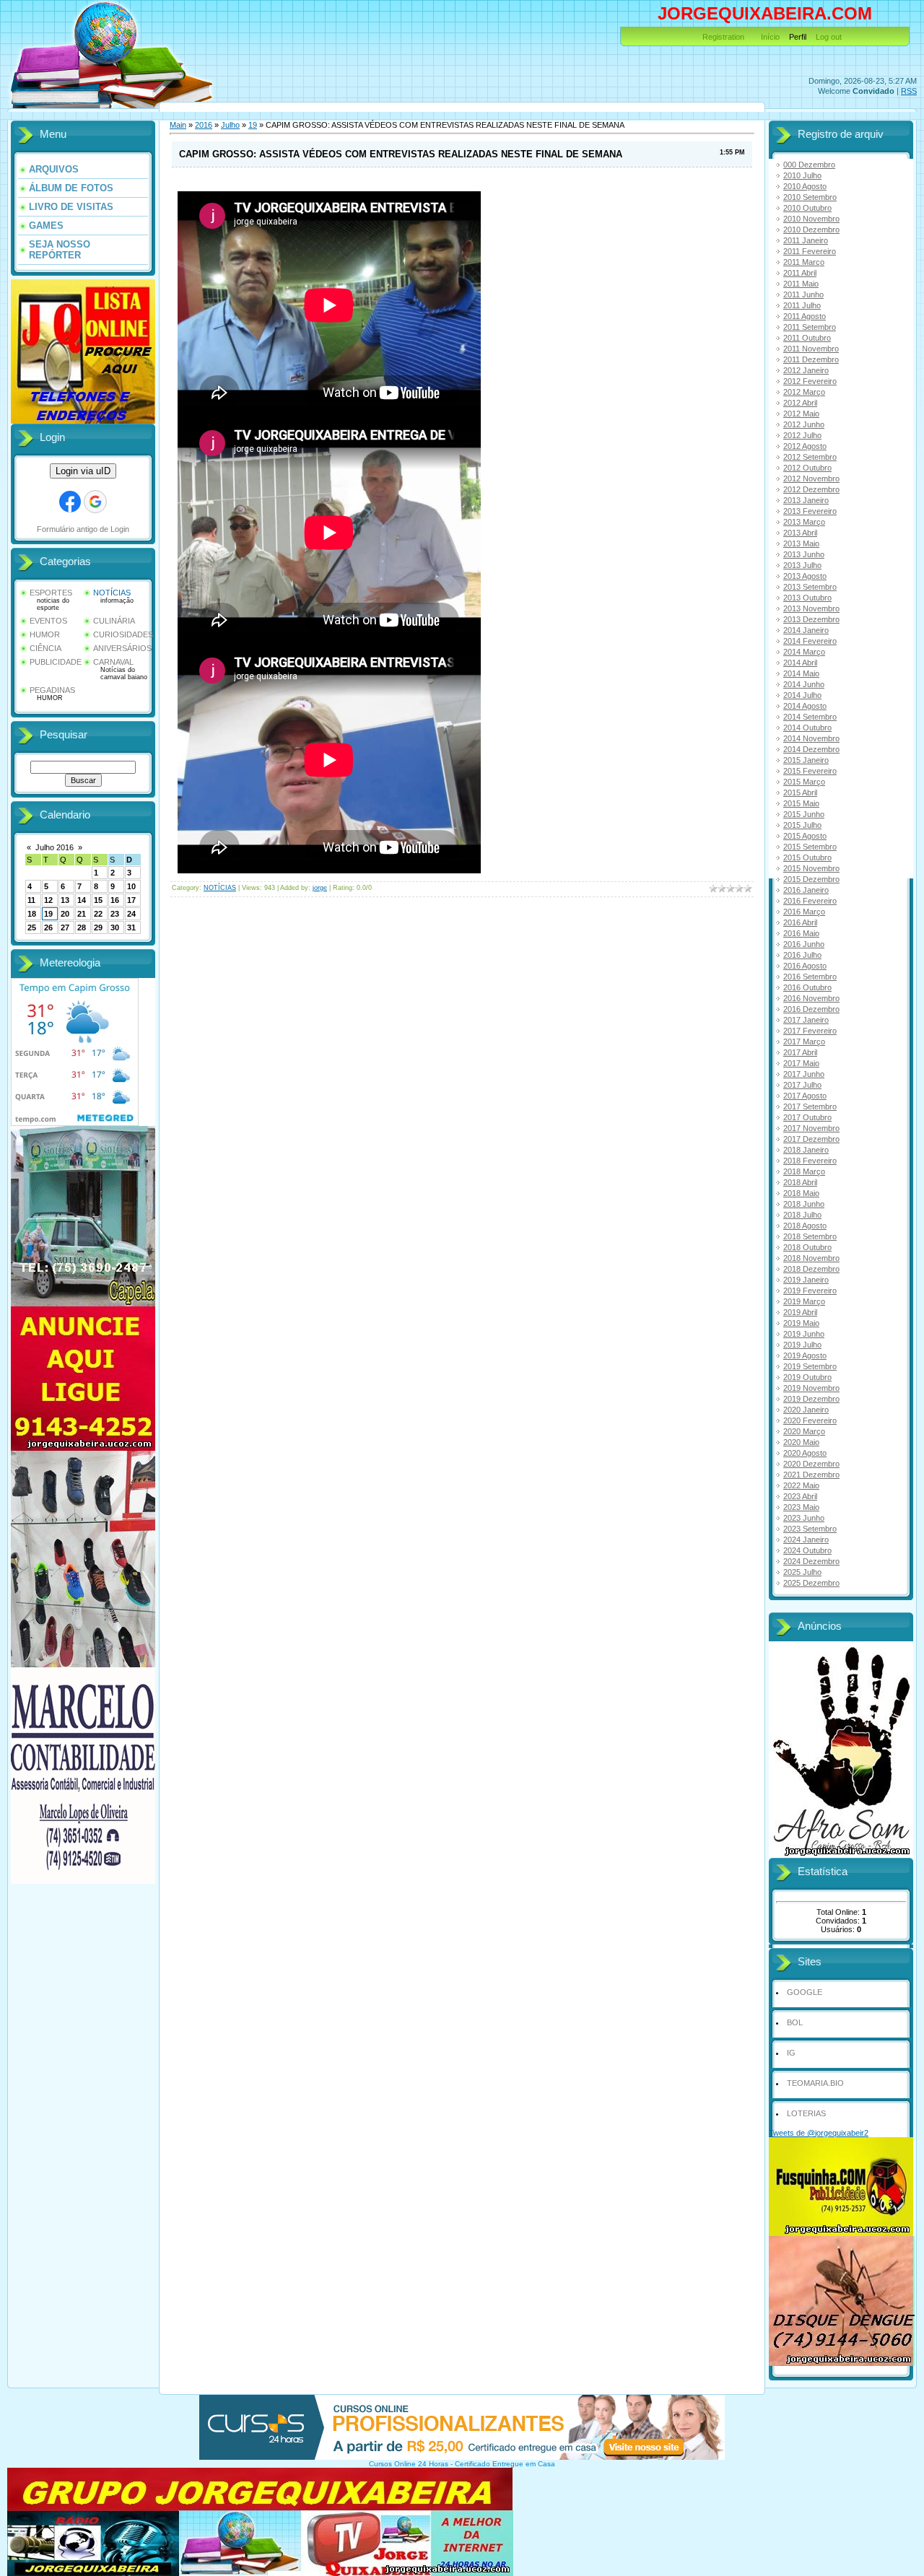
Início (770, 37)
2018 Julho (802, 1215)
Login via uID (83, 471)
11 (31, 900)
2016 (204, 125)
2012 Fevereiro (810, 381)
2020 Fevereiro (810, 1420)
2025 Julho (802, 1572)
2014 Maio (801, 673)
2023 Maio (801, 1507)
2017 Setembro (810, 1106)
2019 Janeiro (806, 1280)
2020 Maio (801, 1442)
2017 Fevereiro (810, 1031)
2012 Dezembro (811, 489)
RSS (909, 91)
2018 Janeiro (806, 1150)
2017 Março (804, 1042)
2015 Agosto (805, 836)
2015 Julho (802, 825)
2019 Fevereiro (810, 1291)
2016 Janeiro (806, 890)
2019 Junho (804, 1334)
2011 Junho (803, 294)
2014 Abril (800, 663)
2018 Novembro (811, 1258)
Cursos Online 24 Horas (409, 2464)
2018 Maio (801, 1193)
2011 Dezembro (811, 359)
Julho (230, 125)
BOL (795, 2022)
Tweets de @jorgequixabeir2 (819, 2133)
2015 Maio (801, 803)
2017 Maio (801, 1063)
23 (115, 914)
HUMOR (45, 634)
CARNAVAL (113, 662)
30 (115, 927)
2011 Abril (800, 273)
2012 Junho (804, 424)
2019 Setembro (810, 1366)
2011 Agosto (805, 316)
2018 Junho (804, 1204)
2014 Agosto (805, 706)
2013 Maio (801, 543)
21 (82, 914)
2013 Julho (802, 565)
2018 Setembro (810, 1236)
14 (82, 900)
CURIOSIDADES (123, 634)
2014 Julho (802, 695)
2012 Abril (800, 403)
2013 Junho (804, 554)
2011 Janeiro (806, 240)
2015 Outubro (807, 857)
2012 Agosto (805, 446)
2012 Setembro (810, 457)
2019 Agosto (805, 1355)
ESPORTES (51, 593)
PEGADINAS (52, 690)
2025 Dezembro (811, 1583)
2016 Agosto (805, 966)
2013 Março (804, 522)
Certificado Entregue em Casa (505, 2464)
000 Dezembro (809, 165)
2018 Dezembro (811, 1269)
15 (98, 900)
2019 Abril (800, 1312)
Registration (723, 37)
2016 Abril (800, 922)
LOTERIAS (806, 2113)
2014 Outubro (807, 728)
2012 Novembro (811, 479)
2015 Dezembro (811, 879)
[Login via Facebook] (70, 502)
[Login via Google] (95, 502)
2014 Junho (804, 684)
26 (48, 927)
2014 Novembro (811, 738)
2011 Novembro (811, 349)
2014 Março (804, 652)
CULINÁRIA (114, 621)
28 (82, 927)
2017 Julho (802, 1085)
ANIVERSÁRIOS (122, 648)
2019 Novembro (811, 1388)
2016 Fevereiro (810, 901)
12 (48, 900)
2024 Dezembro (811, 1561)
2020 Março (804, 1431)
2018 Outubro (807, 1247)
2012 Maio (801, 414)
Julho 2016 (55, 847)
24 (131, 914)
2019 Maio (801, 1323)
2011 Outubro (807, 338)
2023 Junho (804, 1518)
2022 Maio (801, 1485)
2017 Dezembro (811, 1139)
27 (65, 927)
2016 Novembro (811, 998)
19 (48, 914)
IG (791, 2053)
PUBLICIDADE (56, 662)
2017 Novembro (811, 1128)
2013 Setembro (810, 587)
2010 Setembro (810, 197)
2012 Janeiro (806, 370)
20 (65, 914)
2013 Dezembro (811, 619)
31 (131, 927)
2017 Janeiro (806, 1020)
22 (98, 914)
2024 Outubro (807, 1550)
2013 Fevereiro (810, 511)
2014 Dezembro (811, 749)
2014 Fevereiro (810, 641)
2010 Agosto (805, 186)
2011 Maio (801, 284)
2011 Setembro (810, 327)
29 (98, 927)
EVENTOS (48, 621)
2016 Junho (804, 944)
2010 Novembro (811, 219)
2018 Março (804, 1171)
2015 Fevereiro (810, 771)
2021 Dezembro (811, 1475)
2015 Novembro (811, 868)
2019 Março (804, 1301)
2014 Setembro (810, 717)
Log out (829, 37)
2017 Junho (804, 1074)
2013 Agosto (805, 576)
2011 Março (804, 262)
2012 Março (804, 392)
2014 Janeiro (806, 630)
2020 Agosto (805, 1453)
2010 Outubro (807, 208)
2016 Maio (801, 933)
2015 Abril (800, 793)
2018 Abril (800, 1182)
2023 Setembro (810, 1529)
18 (32, 914)
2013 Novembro (811, 608)
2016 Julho (802, 955)
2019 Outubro (807, 1377)
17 (131, 900)
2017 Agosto (805, 1096)
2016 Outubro (807, 987)
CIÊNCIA (45, 648)
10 (131, 886)
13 (65, 900)
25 (32, 927)
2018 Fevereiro (810, 1161)
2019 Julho (802, 1345)
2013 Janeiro (806, 500)
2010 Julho (802, 175)
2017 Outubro (807, 1117)
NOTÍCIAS (112, 593)
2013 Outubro (807, 598)
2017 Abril (800, 1052)
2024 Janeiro (806, 1540)
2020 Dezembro (811, 1464)
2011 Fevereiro (810, 251)
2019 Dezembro (811, 1399)
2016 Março (804, 912)
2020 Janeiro (806, 1410)
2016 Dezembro (811, 1009)
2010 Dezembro (811, 230)
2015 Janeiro (806, 760)
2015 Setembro (810, 847)
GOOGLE (805, 1992)
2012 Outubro (807, 468)
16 (115, 900)
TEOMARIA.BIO (815, 2083)
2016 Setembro (810, 977)
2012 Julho (802, 435)
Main (178, 125)
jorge (320, 888)
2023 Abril (800, 1496)
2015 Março (804, 782)
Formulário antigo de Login (83, 529)
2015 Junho (804, 814)
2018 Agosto (805, 1226)
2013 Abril (800, 533)
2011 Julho (802, 305)
